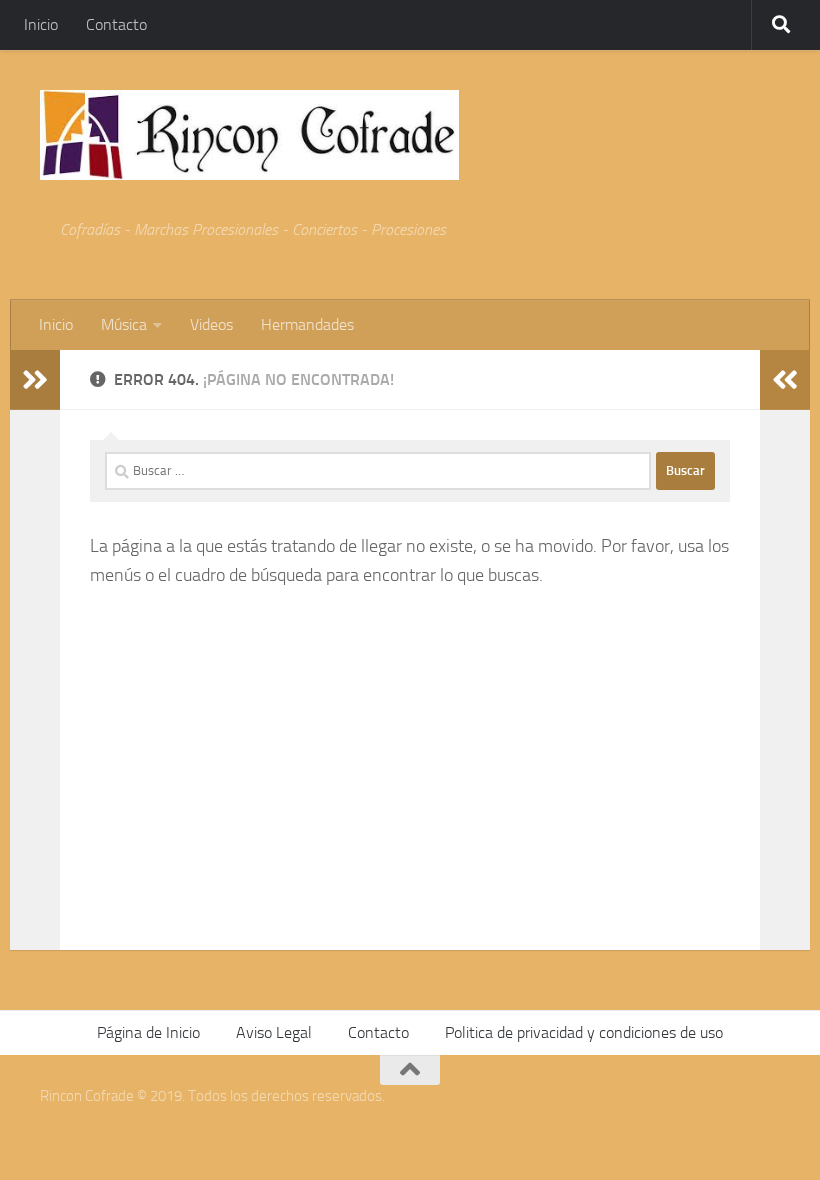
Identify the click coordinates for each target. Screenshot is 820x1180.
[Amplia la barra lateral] (35, 380)
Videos (211, 324)
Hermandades (307, 324)
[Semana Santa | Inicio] (249, 135)
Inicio (41, 24)
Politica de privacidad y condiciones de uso (584, 1032)
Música (124, 324)
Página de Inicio (148, 1032)
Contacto (116, 24)
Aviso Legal (274, 1032)
